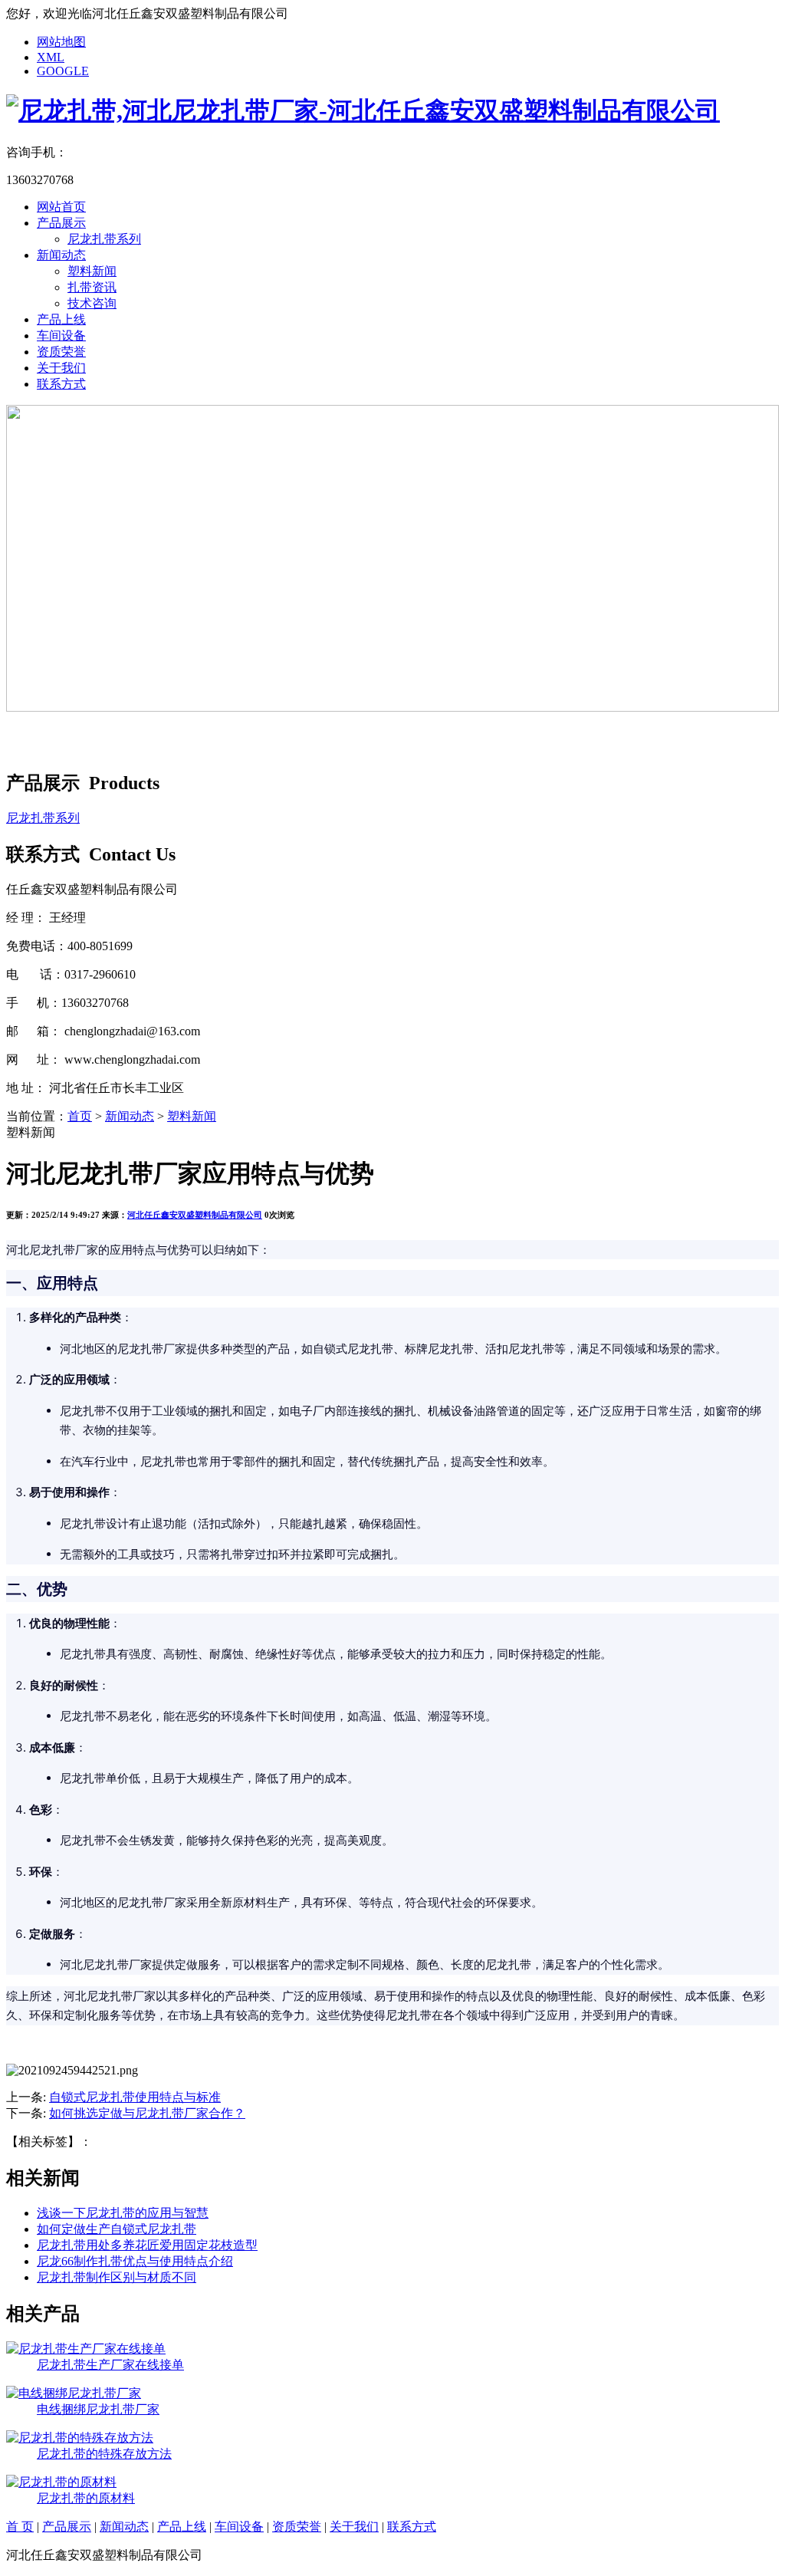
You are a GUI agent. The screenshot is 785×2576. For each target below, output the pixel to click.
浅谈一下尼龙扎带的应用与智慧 (123, 2213)
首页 (80, 1116)
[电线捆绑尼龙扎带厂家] (74, 2393)
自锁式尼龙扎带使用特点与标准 (135, 2097)
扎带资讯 (92, 287)
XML (51, 57)
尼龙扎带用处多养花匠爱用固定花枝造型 (147, 2245)
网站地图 (61, 42)
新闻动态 (61, 255)
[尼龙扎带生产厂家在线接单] (86, 2349)
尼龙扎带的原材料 (86, 2498)
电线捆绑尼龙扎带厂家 (98, 2409)
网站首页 (61, 207)
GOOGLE (63, 71)
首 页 (20, 2527)
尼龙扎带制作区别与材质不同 (117, 2277)
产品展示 (61, 223)
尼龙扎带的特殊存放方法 (104, 2454)
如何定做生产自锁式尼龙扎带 (117, 2229)
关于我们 (61, 368)
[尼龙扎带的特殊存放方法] (80, 2438)
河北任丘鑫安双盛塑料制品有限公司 (195, 1215)
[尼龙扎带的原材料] (61, 2482)
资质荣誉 (61, 352)
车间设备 (61, 336)
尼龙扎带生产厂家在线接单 (110, 2365)
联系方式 (61, 384)
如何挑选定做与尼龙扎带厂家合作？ (147, 2113)
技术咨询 (92, 303)
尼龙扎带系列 (104, 239)
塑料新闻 (92, 271)
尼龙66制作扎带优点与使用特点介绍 (135, 2261)
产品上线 (61, 319)
